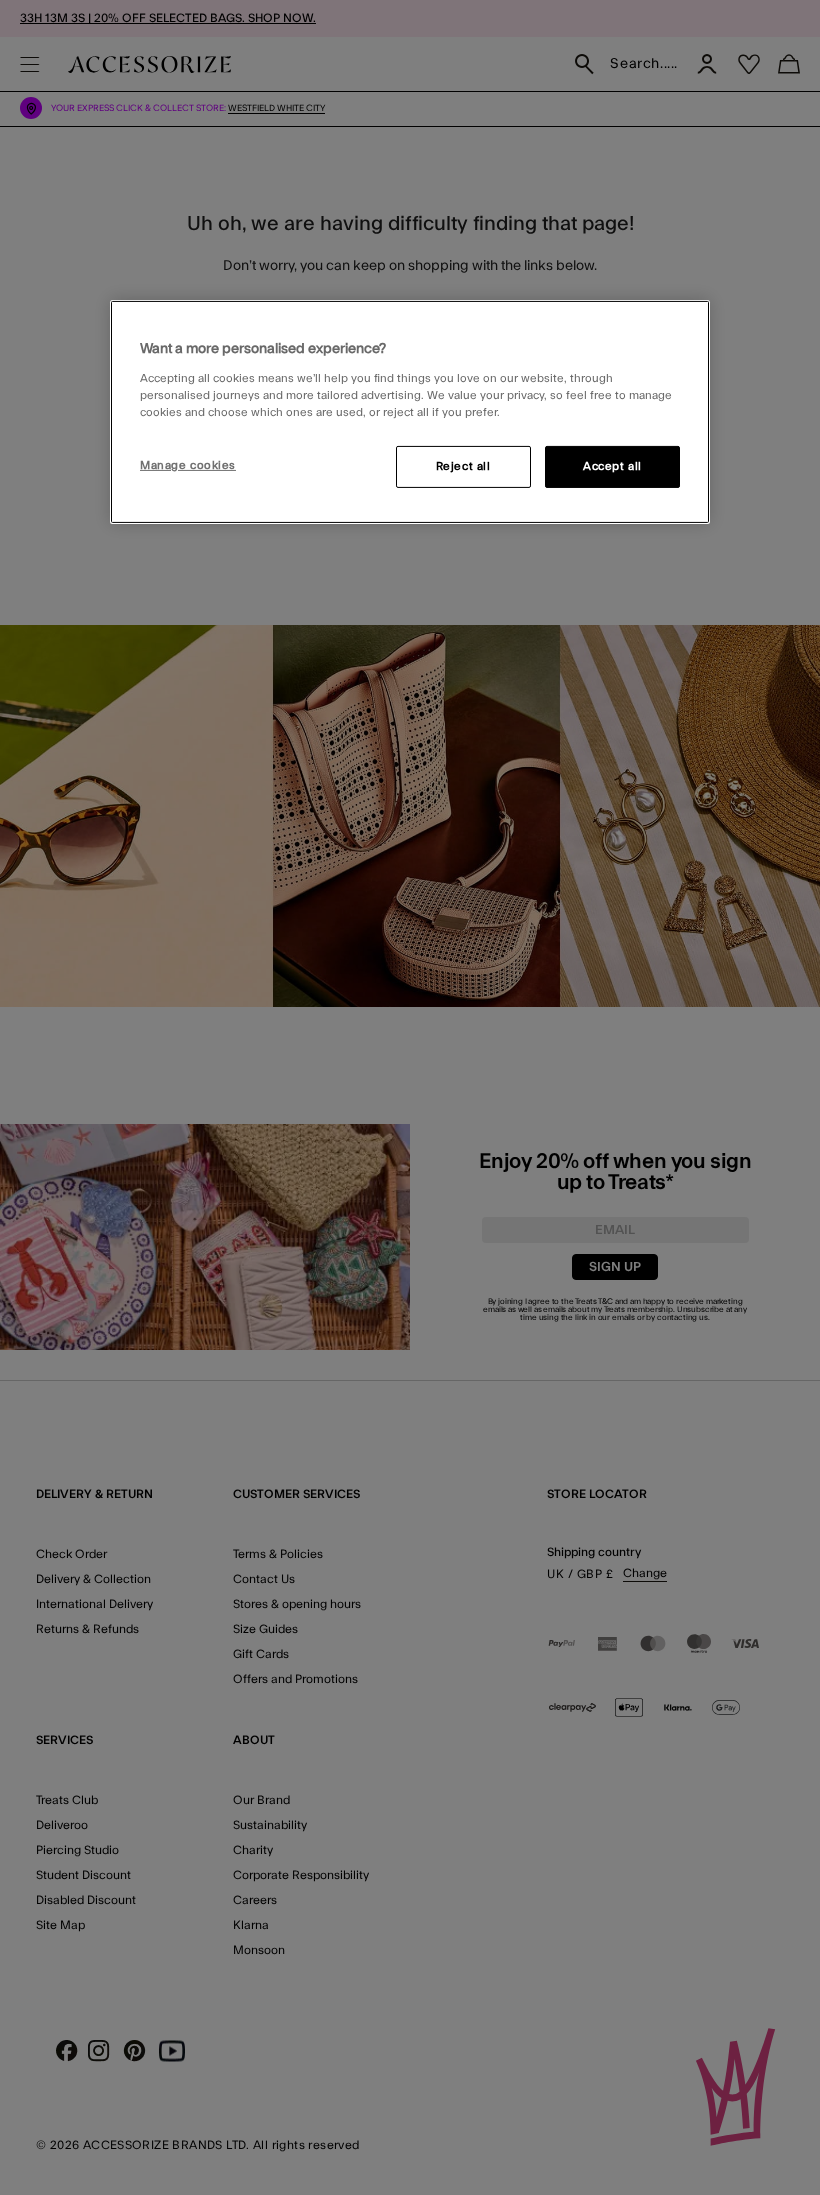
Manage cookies (188, 465)
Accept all (612, 466)
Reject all (463, 466)
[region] (410, 412)
